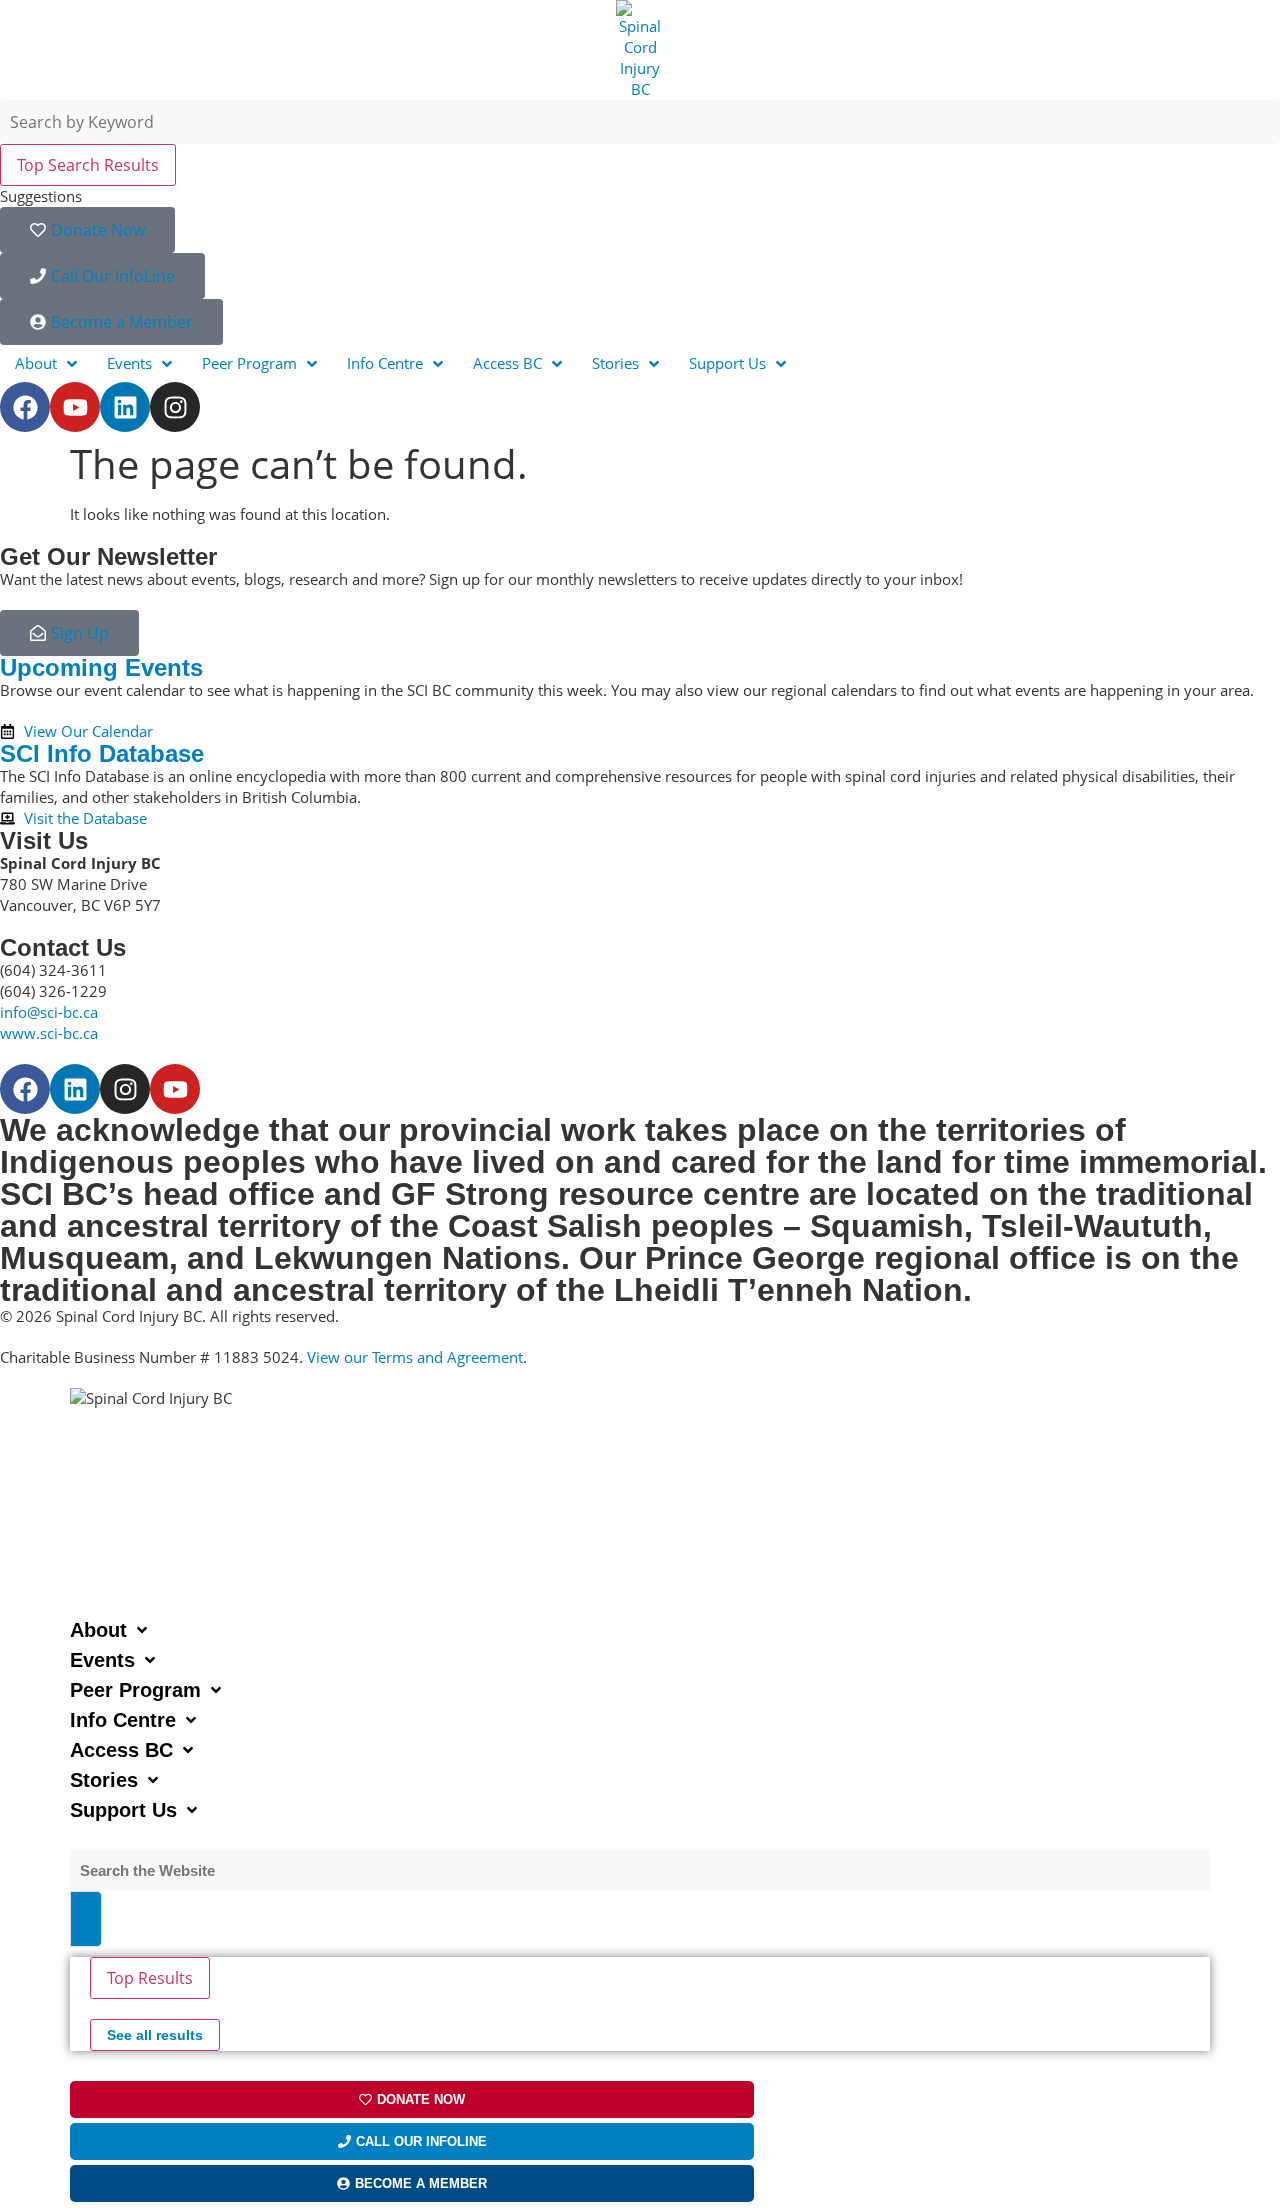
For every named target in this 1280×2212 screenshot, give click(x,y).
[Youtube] (75, 407)
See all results (155, 2035)
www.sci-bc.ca (49, 1033)
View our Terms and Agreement (415, 1357)
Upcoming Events (101, 667)
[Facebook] (25, 407)
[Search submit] (86, 1919)
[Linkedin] (125, 407)
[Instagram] (175, 407)
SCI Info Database (102, 753)
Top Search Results (88, 165)
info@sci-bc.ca (49, 1012)
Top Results (150, 1978)
